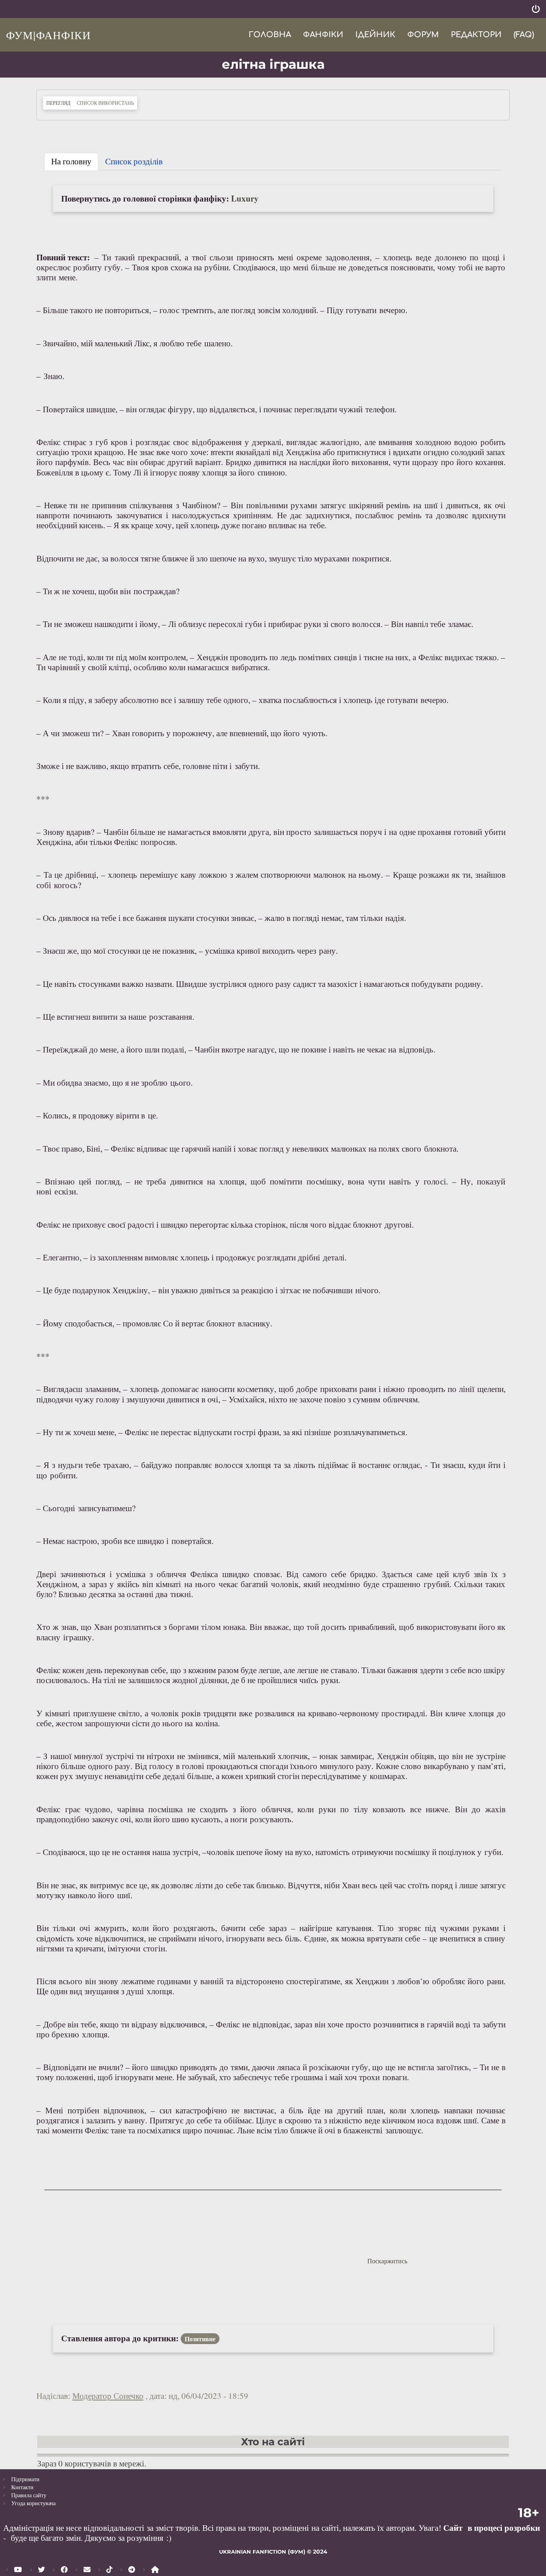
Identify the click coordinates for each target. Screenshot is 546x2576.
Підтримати (25, 2479)
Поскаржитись (387, 2261)
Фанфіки (323, 35)
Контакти (22, 2487)
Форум (423, 35)
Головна (270, 35)
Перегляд (60, 103)
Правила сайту (29, 2495)
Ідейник (375, 35)
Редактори (476, 35)
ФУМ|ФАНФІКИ (48, 35)
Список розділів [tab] (134, 161)
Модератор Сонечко (108, 2396)
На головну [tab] (71, 161)
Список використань (105, 103)
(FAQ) (524, 35)
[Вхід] (536, 9)
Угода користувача (33, 2503)
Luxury (245, 198)
